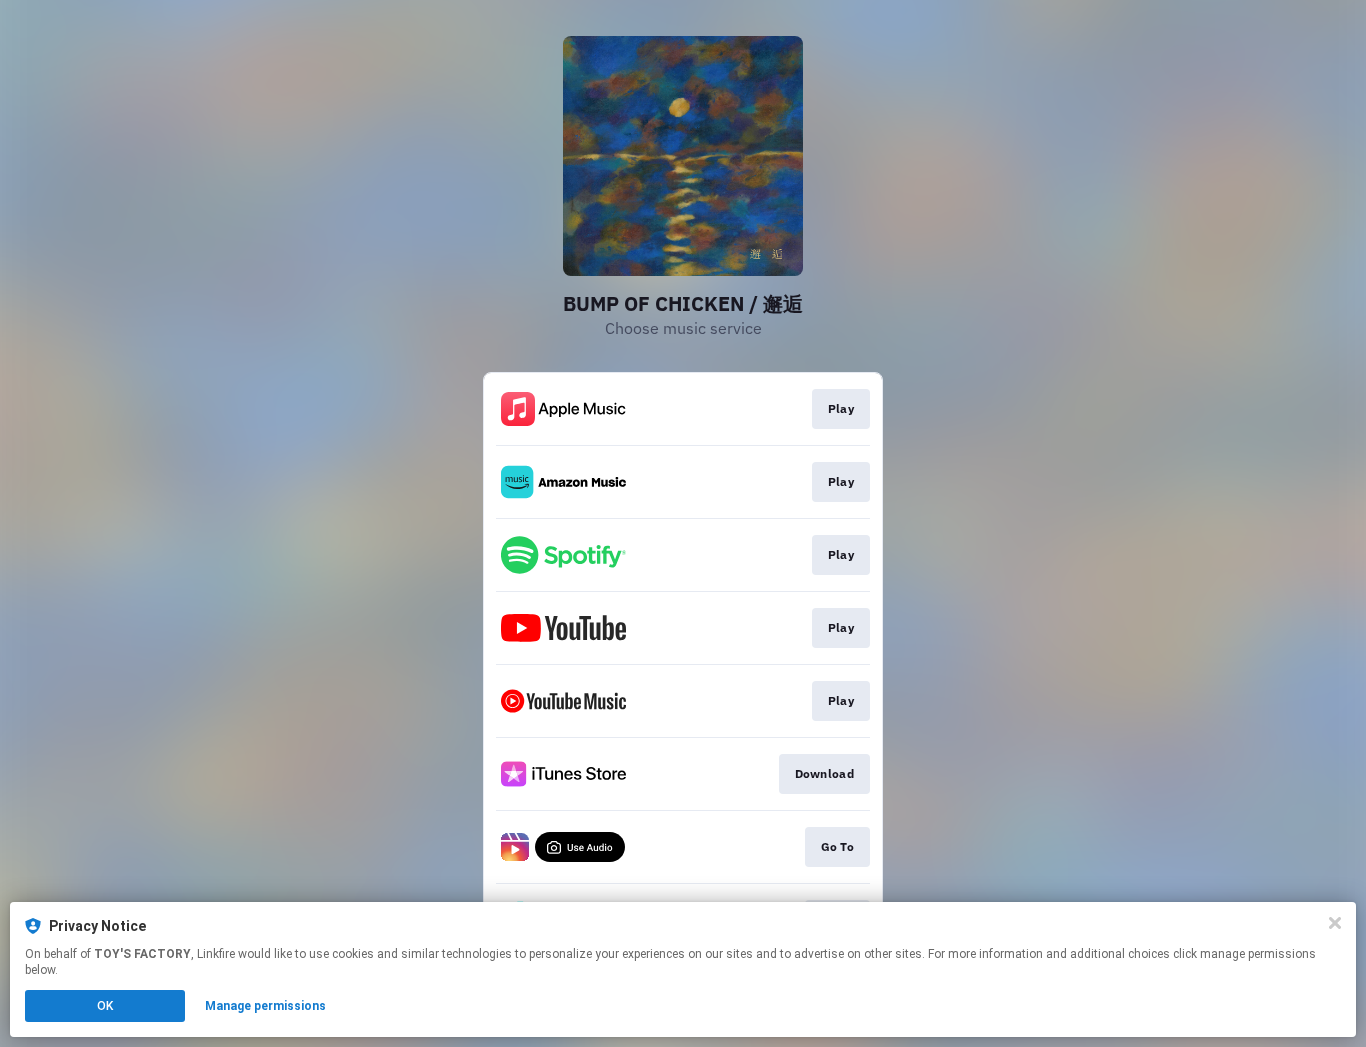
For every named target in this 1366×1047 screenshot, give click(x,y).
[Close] (1335, 923)
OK (105, 1006)
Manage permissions (265, 1006)
